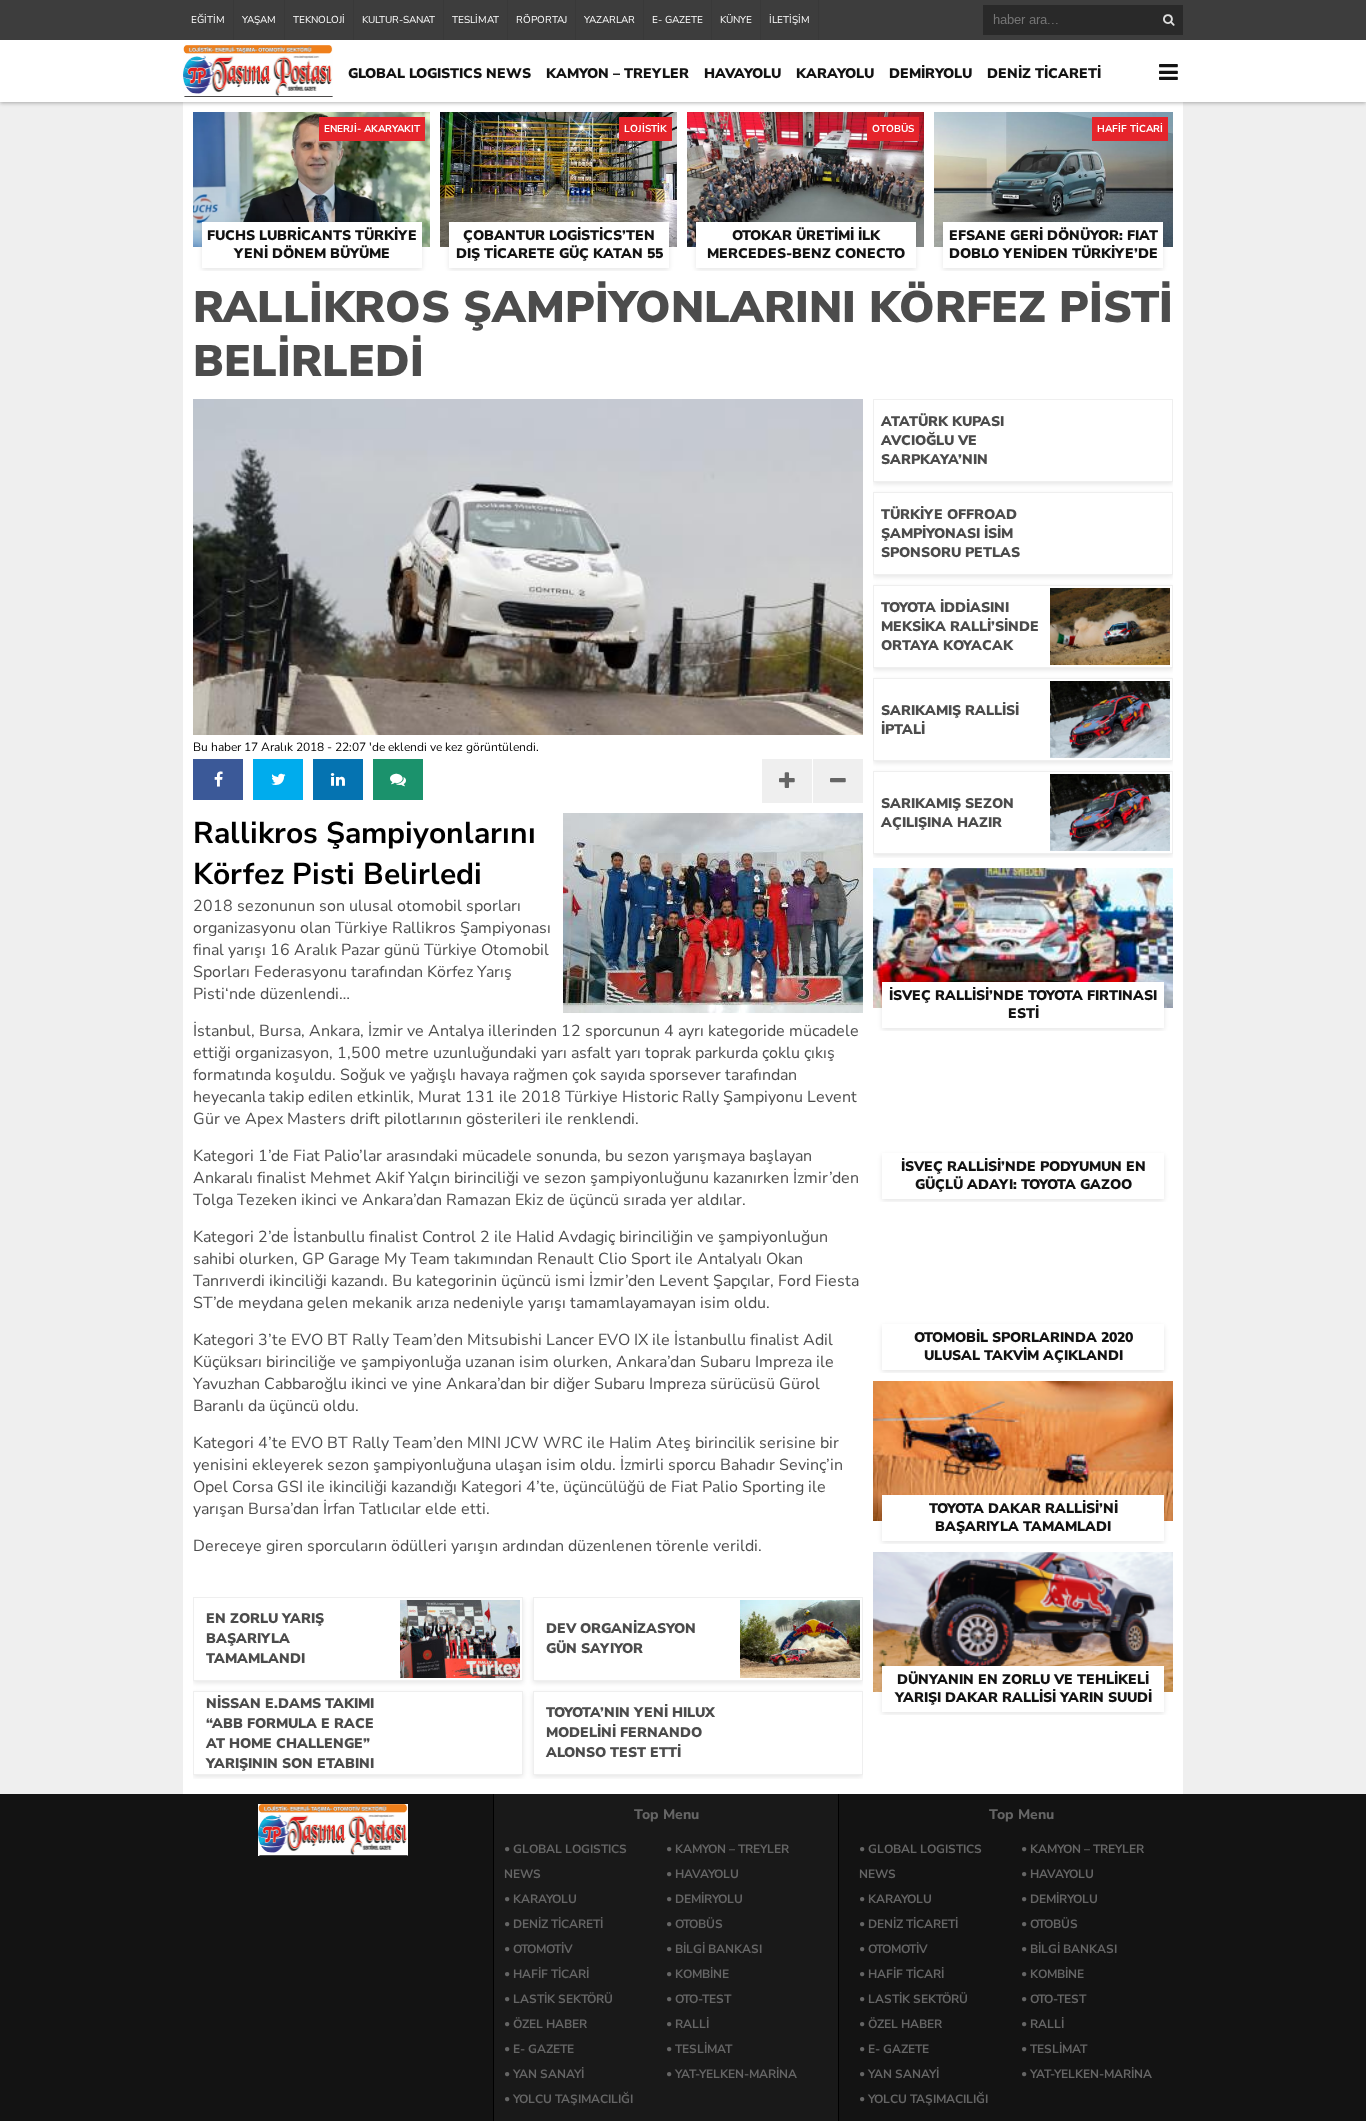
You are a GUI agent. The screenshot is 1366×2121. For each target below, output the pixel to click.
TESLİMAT (475, 20)
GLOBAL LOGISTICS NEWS (439, 73)
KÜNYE (736, 20)
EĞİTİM (208, 20)
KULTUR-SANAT (398, 20)
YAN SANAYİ (548, 2074)
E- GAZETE (677, 20)
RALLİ (692, 2024)
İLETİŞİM (789, 20)
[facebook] (218, 779)
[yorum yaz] (398, 779)
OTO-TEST (703, 1999)
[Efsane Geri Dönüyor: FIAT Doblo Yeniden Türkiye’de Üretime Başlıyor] (1053, 135)
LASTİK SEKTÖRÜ (563, 1999)
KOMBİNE (702, 1974)
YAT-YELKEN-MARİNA (736, 2074)
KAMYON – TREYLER (617, 73)
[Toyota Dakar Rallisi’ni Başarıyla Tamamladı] (1023, 1404)
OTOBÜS (699, 1924)
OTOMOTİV (543, 1949)
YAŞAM (259, 20)
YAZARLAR (609, 20)
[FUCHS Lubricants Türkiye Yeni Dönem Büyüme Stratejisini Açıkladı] (311, 135)
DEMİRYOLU (930, 73)
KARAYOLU (835, 73)
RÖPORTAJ (541, 20)
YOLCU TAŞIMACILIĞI (573, 2099)
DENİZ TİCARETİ (1044, 73)
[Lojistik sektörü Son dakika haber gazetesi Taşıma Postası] (258, 92)
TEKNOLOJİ (319, 20)
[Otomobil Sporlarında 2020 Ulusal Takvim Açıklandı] (1023, 1233)
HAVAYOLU (742, 73)
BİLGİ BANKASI (718, 1949)
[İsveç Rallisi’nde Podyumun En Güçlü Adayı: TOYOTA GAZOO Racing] (1023, 1062)
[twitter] (278, 779)
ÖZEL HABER (550, 2024)
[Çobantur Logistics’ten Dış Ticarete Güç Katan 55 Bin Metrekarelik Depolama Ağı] (558, 135)
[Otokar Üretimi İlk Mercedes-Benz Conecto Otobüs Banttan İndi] (805, 135)
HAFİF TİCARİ (551, 1974)
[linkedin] (338, 779)
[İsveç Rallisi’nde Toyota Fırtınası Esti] (1023, 891)
